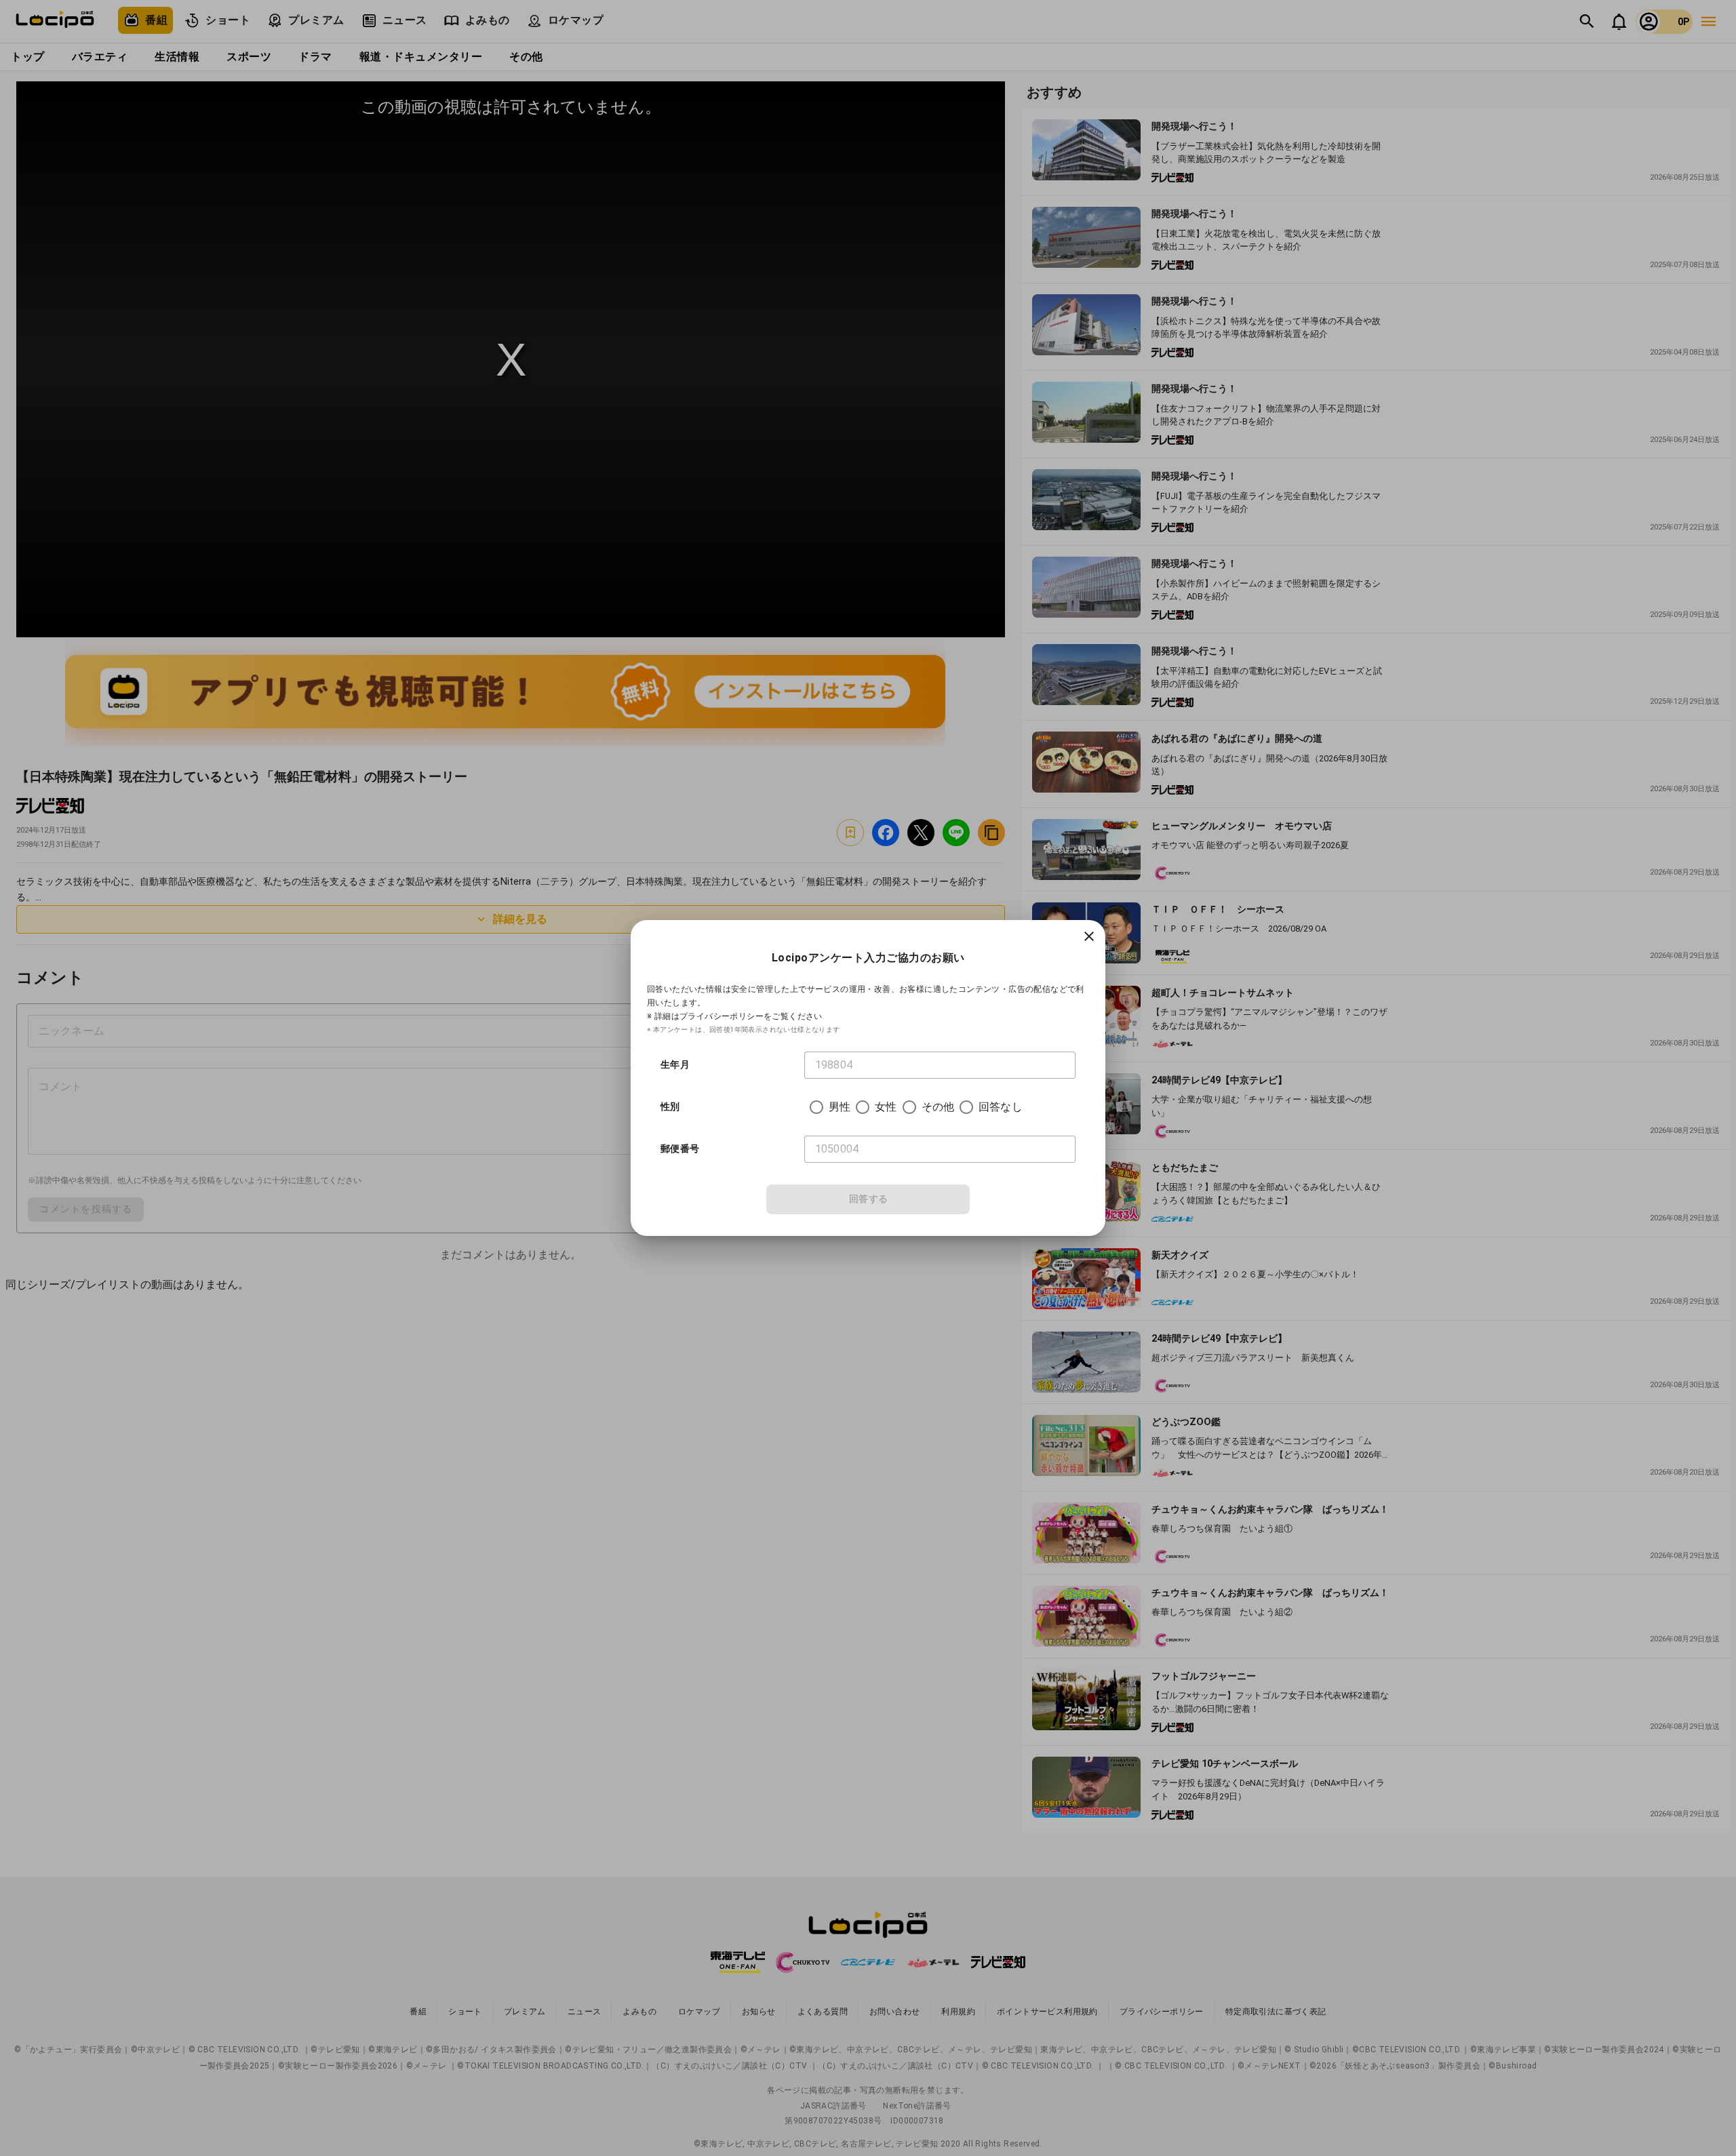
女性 (886, 1107)
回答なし (1001, 1107)
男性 (840, 1107)
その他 (938, 1107)
